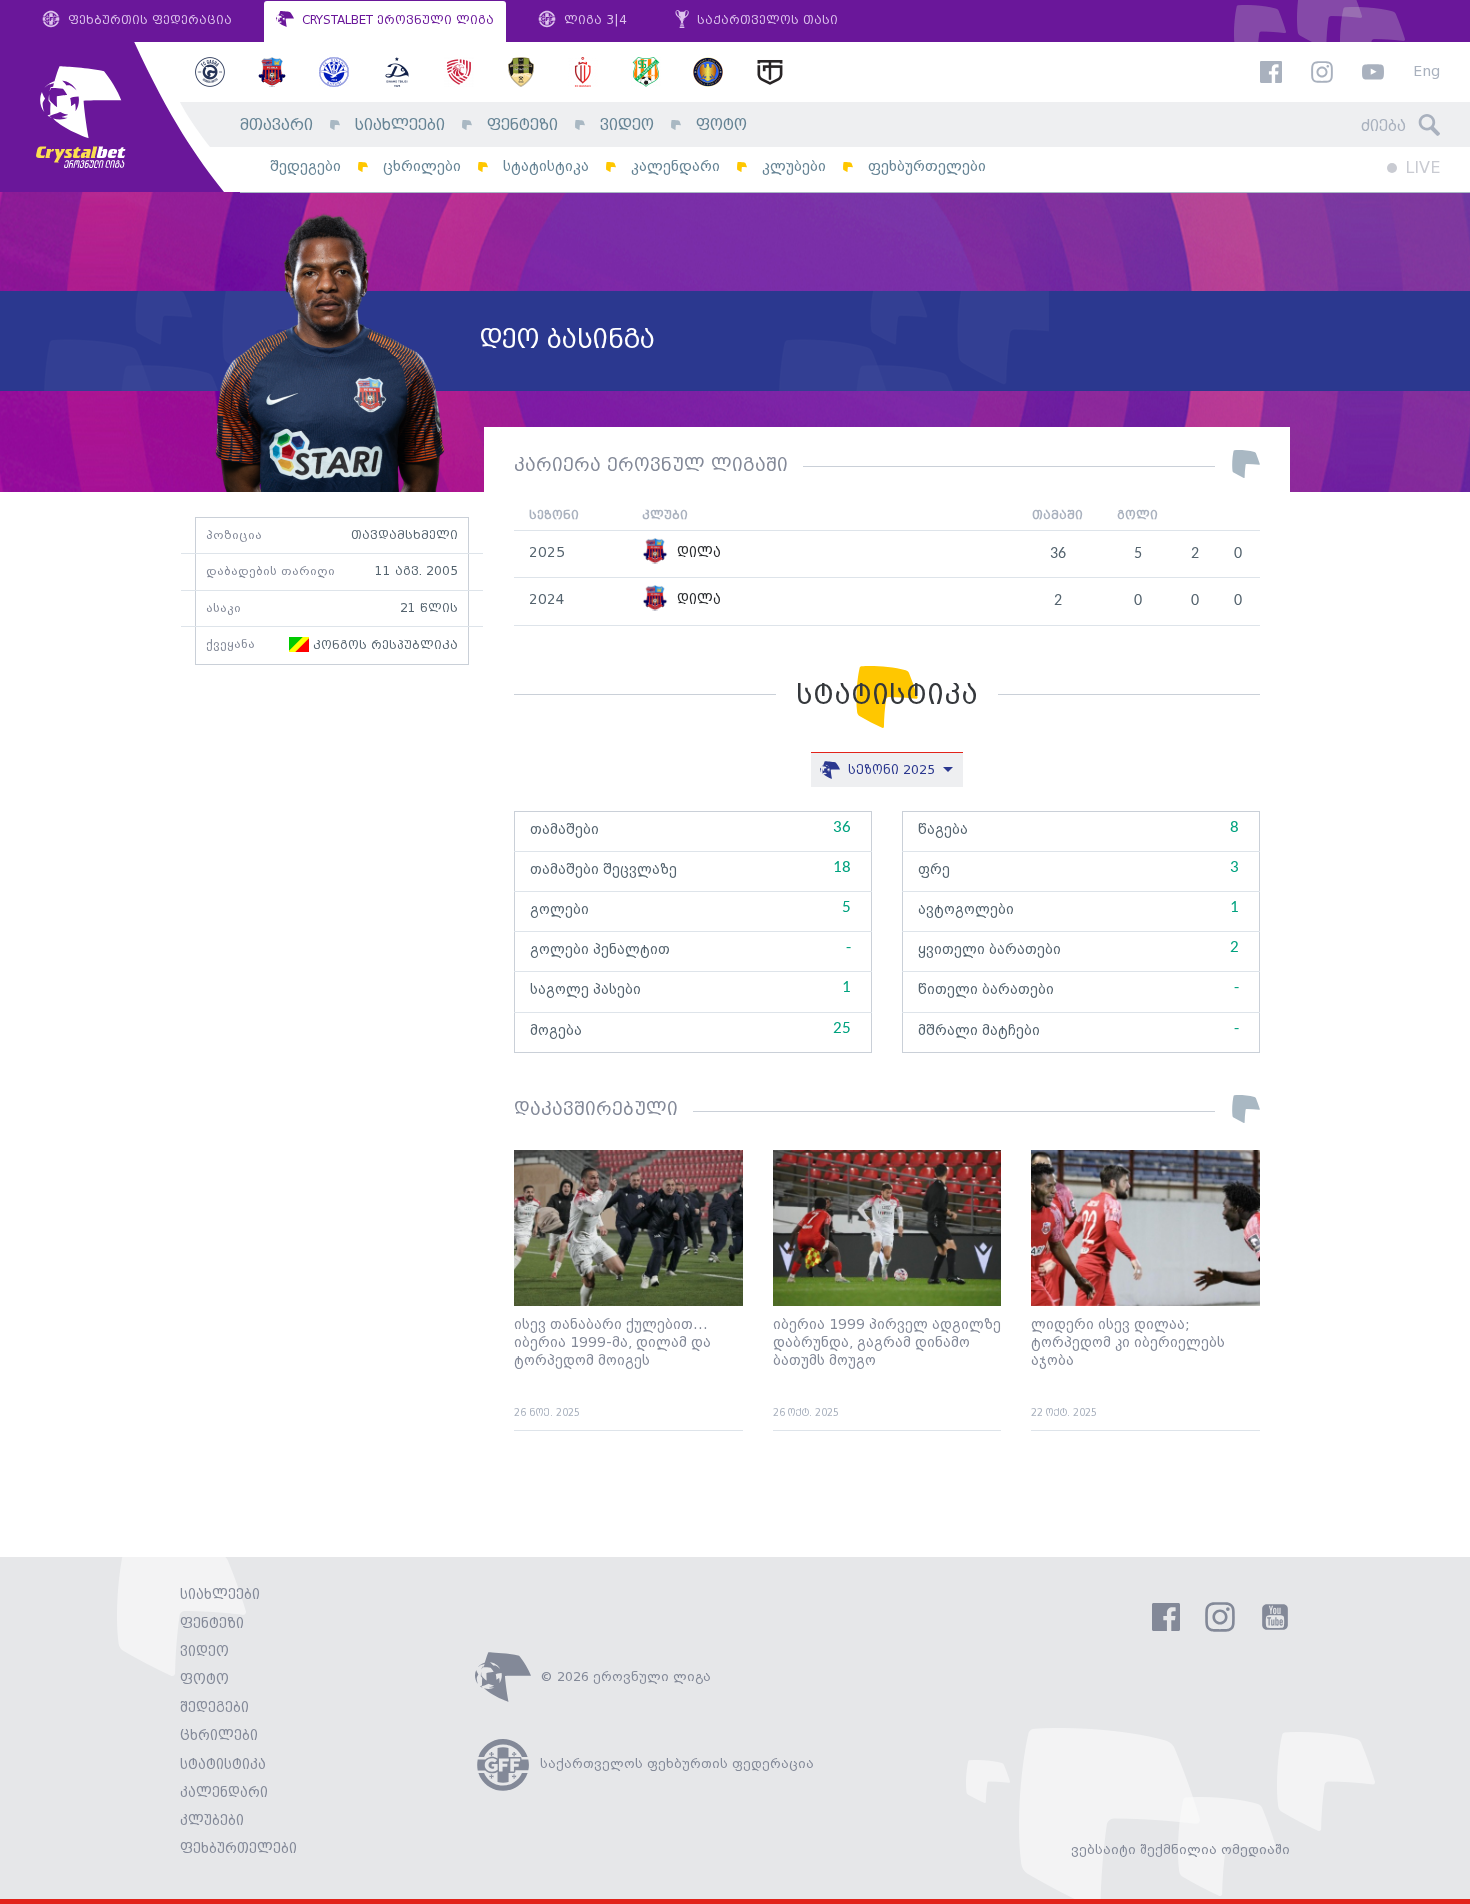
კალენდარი (675, 166)
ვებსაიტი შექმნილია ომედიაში (1180, 1850)
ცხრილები (422, 166)
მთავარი (276, 125)
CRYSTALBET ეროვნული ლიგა (396, 20)
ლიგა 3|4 (593, 20)
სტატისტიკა (546, 166)
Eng (1426, 72)
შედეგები (305, 166)
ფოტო (721, 125)
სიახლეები (400, 125)
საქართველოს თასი (765, 20)
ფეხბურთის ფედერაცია (148, 20)
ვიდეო (627, 125)
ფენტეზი (522, 125)
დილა (697, 553)
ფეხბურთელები (927, 166)
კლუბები (794, 166)
